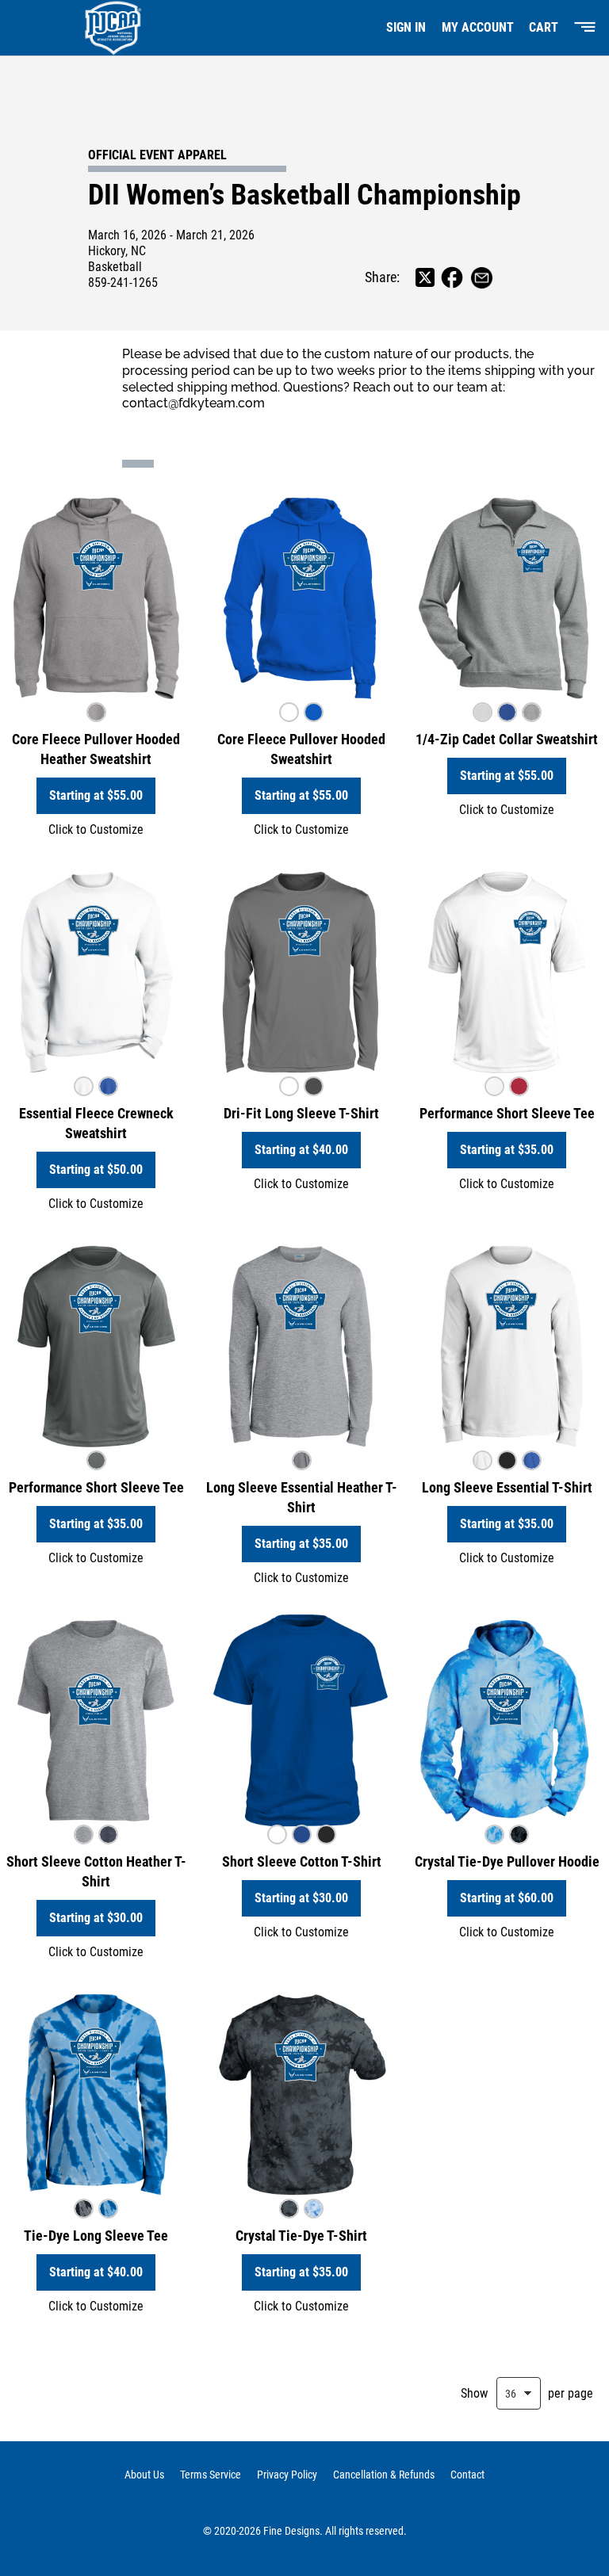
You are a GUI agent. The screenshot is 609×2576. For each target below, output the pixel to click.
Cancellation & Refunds (384, 2475)
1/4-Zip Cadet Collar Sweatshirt (507, 739)
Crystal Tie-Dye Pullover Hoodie (507, 1861)
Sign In (406, 27)
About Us (144, 2475)
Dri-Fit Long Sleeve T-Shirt (301, 1113)
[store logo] (106, 28)
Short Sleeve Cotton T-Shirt (302, 1861)
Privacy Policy (287, 2475)
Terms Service (211, 2475)
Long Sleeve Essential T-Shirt (507, 1487)
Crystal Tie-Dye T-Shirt (301, 2236)
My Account (478, 27)
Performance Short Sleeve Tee (507, 1113)
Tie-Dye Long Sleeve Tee (96, 2236)
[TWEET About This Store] (425, 277)
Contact (467, 2475)
